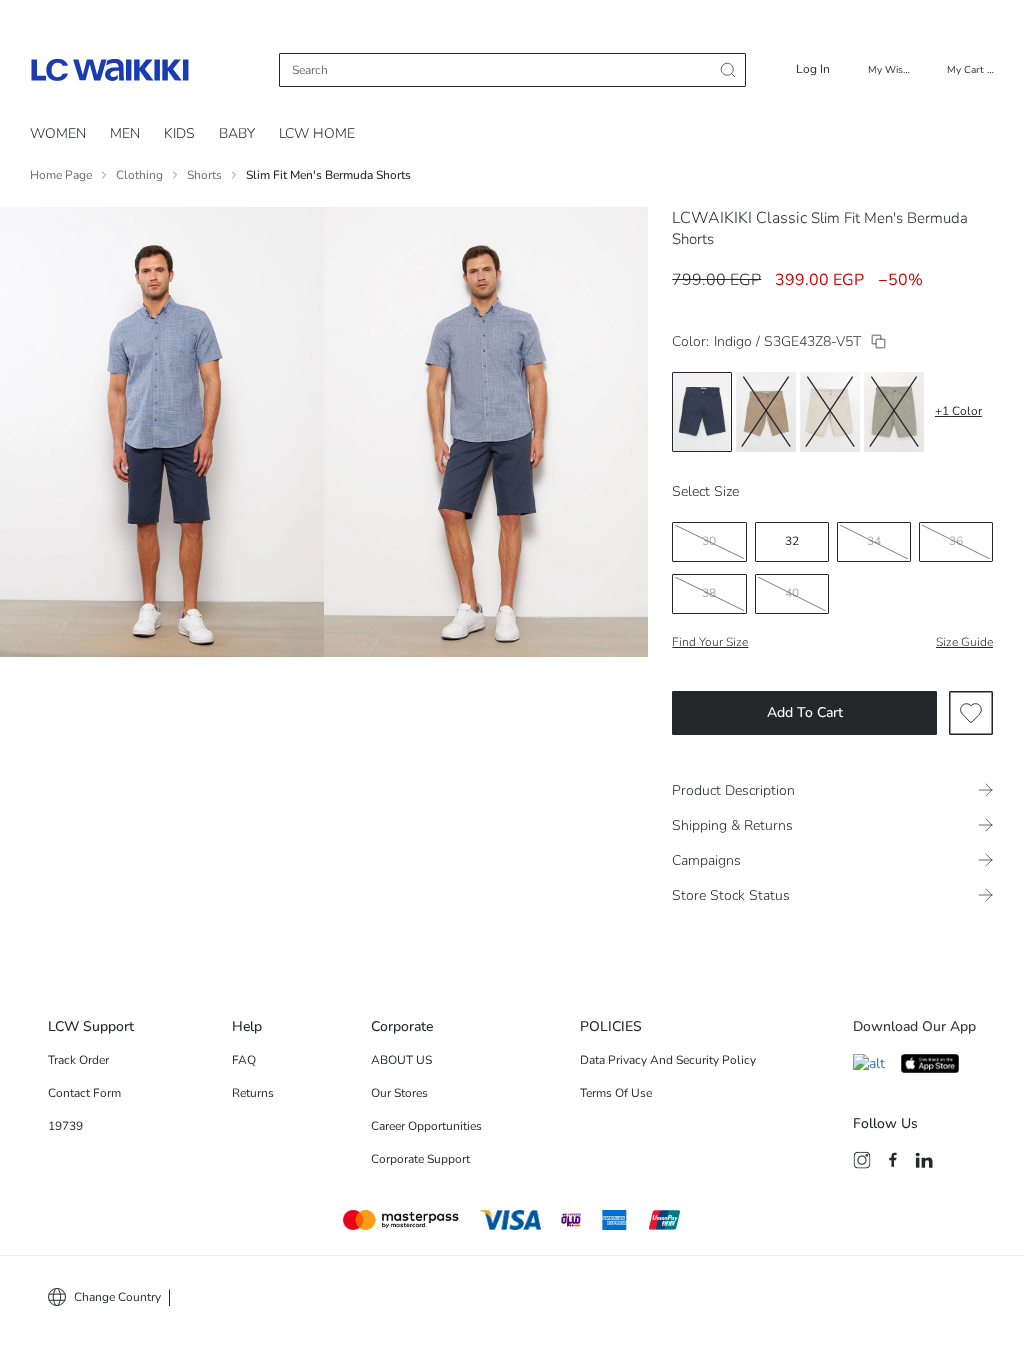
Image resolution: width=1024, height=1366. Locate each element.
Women (58, 133)
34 (874, 541)
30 (709, 541)
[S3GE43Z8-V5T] (878, 341)
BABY (237, 133)
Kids (179, 133)
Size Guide (964, 642)
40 (792, 593)
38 (709, 593)
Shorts (204, 175)
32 (792, 541)
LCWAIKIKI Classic (739, 218)
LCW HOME (317, 133)
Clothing (139, 175)
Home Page (61, 175)
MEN (125, 133)
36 (956, 541)
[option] (702, 412)
